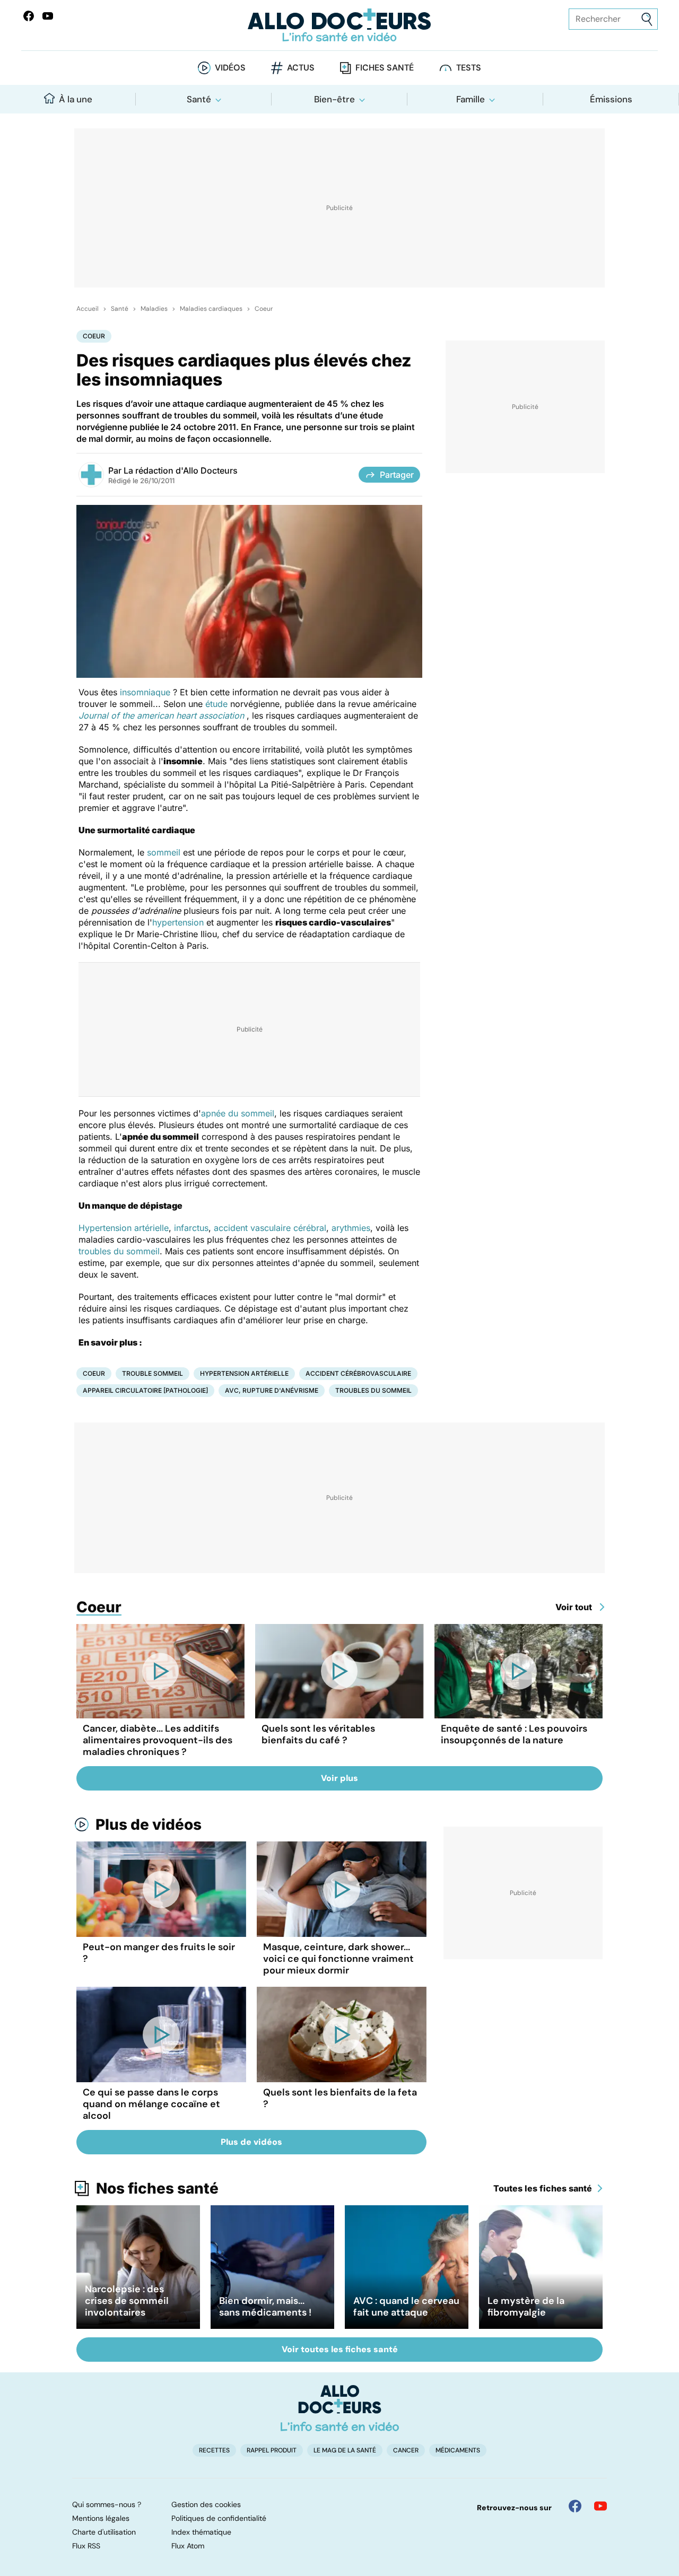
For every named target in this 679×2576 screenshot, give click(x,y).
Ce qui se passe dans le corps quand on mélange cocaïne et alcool (151, 2104)
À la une (76, 99)
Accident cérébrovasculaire (358, 1373)
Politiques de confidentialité (219, 2518)
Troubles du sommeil (373, 1390)
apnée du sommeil (238, 1113)
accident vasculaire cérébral (270, 1228)
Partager (397, 475)
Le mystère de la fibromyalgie (526, 2307)
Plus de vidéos (149, 1824)
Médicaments (458, 2450)
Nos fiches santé (157, 2188)
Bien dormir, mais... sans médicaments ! (265, 2307)
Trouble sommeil (153, 1373)
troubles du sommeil (119, 1251)
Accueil (88, 309)
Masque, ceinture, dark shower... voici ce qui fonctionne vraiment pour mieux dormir (338, 1959)
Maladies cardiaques (211, 309)
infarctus (191, 1228)
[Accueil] (340, 2408)
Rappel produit (272, 2450)
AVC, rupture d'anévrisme (272, 1390)
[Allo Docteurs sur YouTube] (48, 16)
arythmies (351, 1228)
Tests (469, 68)
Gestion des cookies (206, 2504)
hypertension (178, 922)
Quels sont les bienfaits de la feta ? (340, 2098)
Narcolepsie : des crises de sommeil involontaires (127, 2301)
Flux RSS (86, 2546)
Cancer (406, 2450)
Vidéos (230, 68)
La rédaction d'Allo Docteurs (181, 470)
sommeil (164, 852)
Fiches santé (385, 68)
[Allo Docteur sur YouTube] (600, 2506)
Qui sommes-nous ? (107, 2504)
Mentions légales (101, 2518)
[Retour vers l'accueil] (339, 25)
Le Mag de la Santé (345, 2450)
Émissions (611, 99)
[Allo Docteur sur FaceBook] (29, 16)
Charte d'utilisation (104, 2532)
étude (216, 704)
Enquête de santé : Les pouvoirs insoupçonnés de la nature (514, 1734)
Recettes (214, 2450)
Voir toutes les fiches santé (340, 2349)
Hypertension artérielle (124, 1228)
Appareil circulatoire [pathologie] (145, 1390)
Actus (301, 68)
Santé (199, 99)
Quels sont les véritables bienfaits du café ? (318, 1734)
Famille (471, 99)
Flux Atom (188, 2546)
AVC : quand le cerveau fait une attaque (406, 2307)
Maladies (154, 309)
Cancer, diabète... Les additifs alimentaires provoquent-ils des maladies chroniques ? (158, 1740)
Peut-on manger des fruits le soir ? (159, 1953)
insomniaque (145, 692)
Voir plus (339, 1778)
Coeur (264, 309)
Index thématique (201, 2532)
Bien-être (334, 99)
